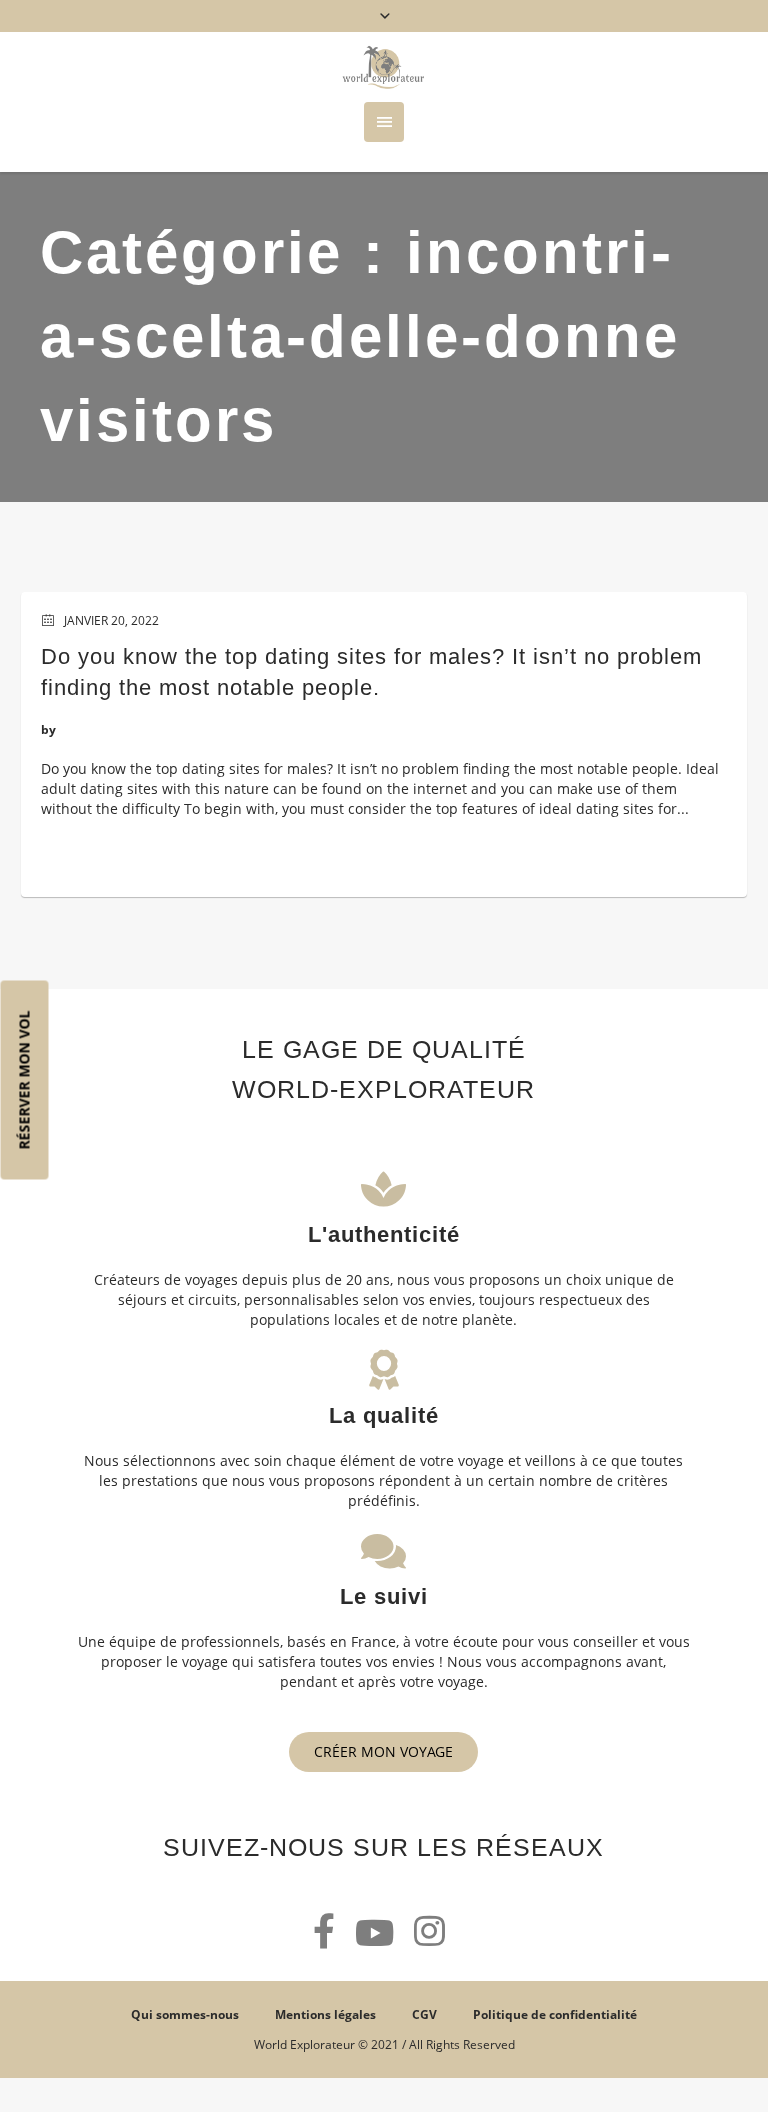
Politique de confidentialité (555, 2014)
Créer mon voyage (383, 1751)
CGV (424, 2014)
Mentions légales (325, 2014)
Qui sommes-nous (185, 2014)
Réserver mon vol (24, 1080)
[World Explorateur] (384, 67)
